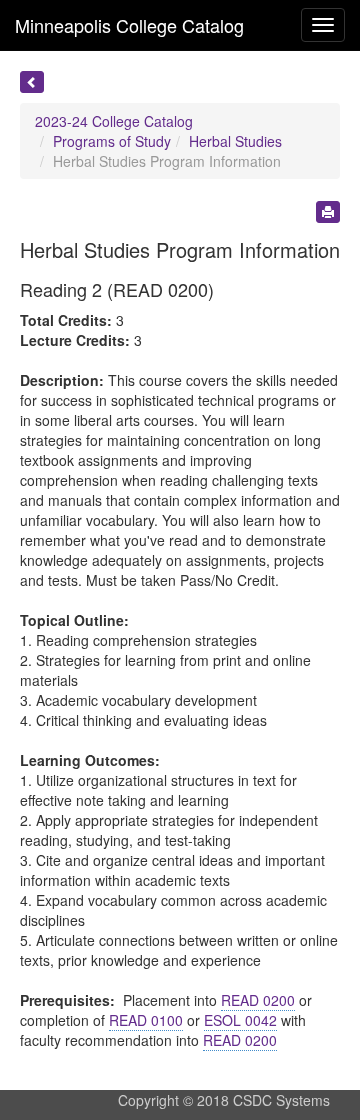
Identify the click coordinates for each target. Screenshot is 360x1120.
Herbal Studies (235, 141)
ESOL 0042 (240, 1020)
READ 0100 (146, 1020)
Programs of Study (112, 141)
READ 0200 (258, 1000)
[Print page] (328, 212)
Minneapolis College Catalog (129, 25)
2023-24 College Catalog (114, 121)
